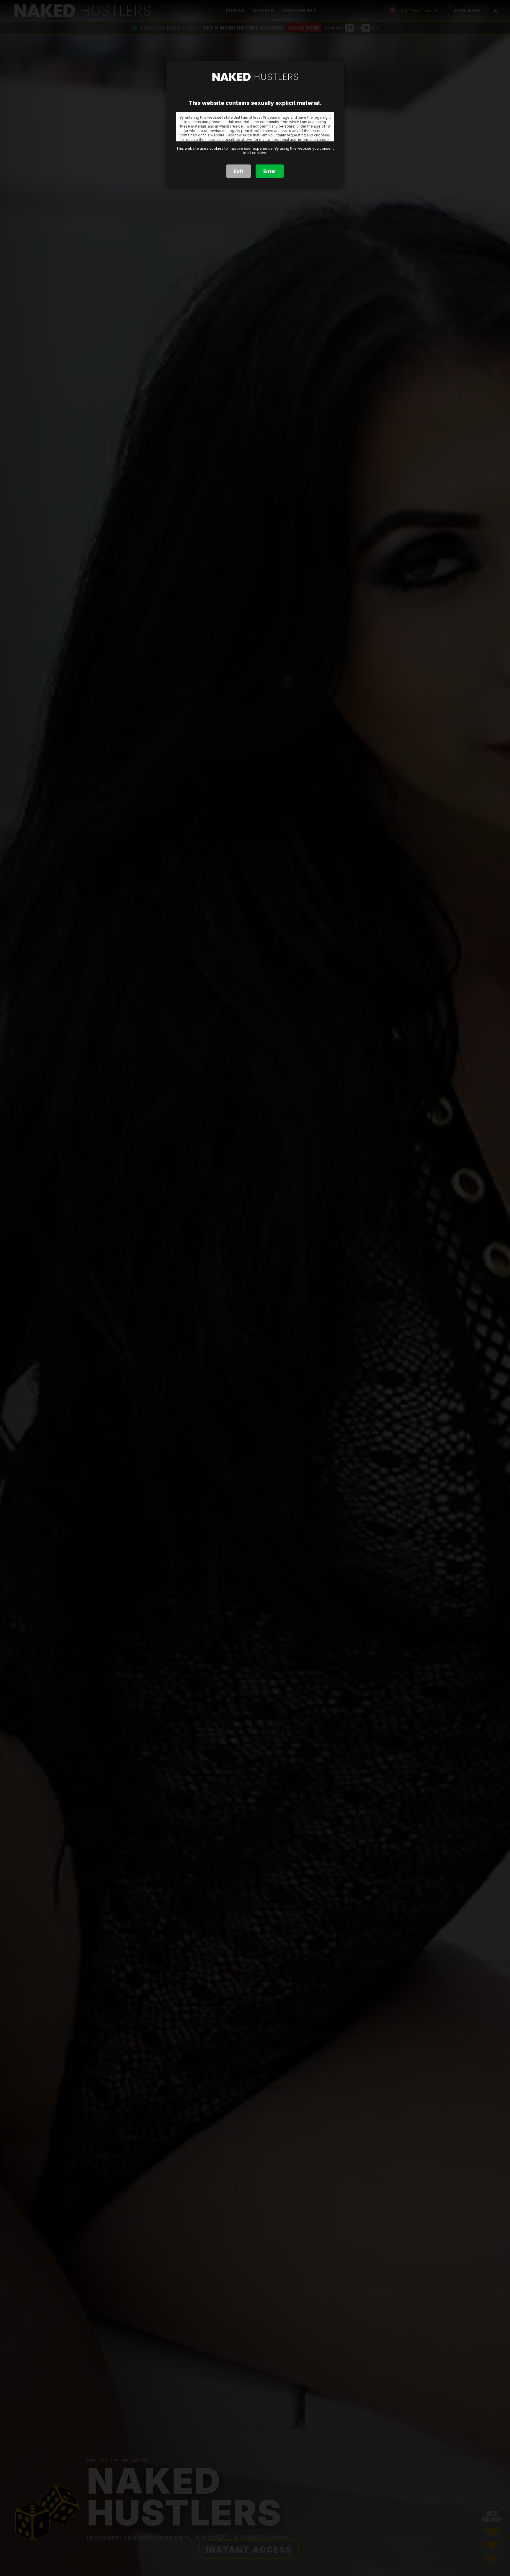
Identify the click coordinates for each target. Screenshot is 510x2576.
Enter (270, 171)
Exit (238, 171)
